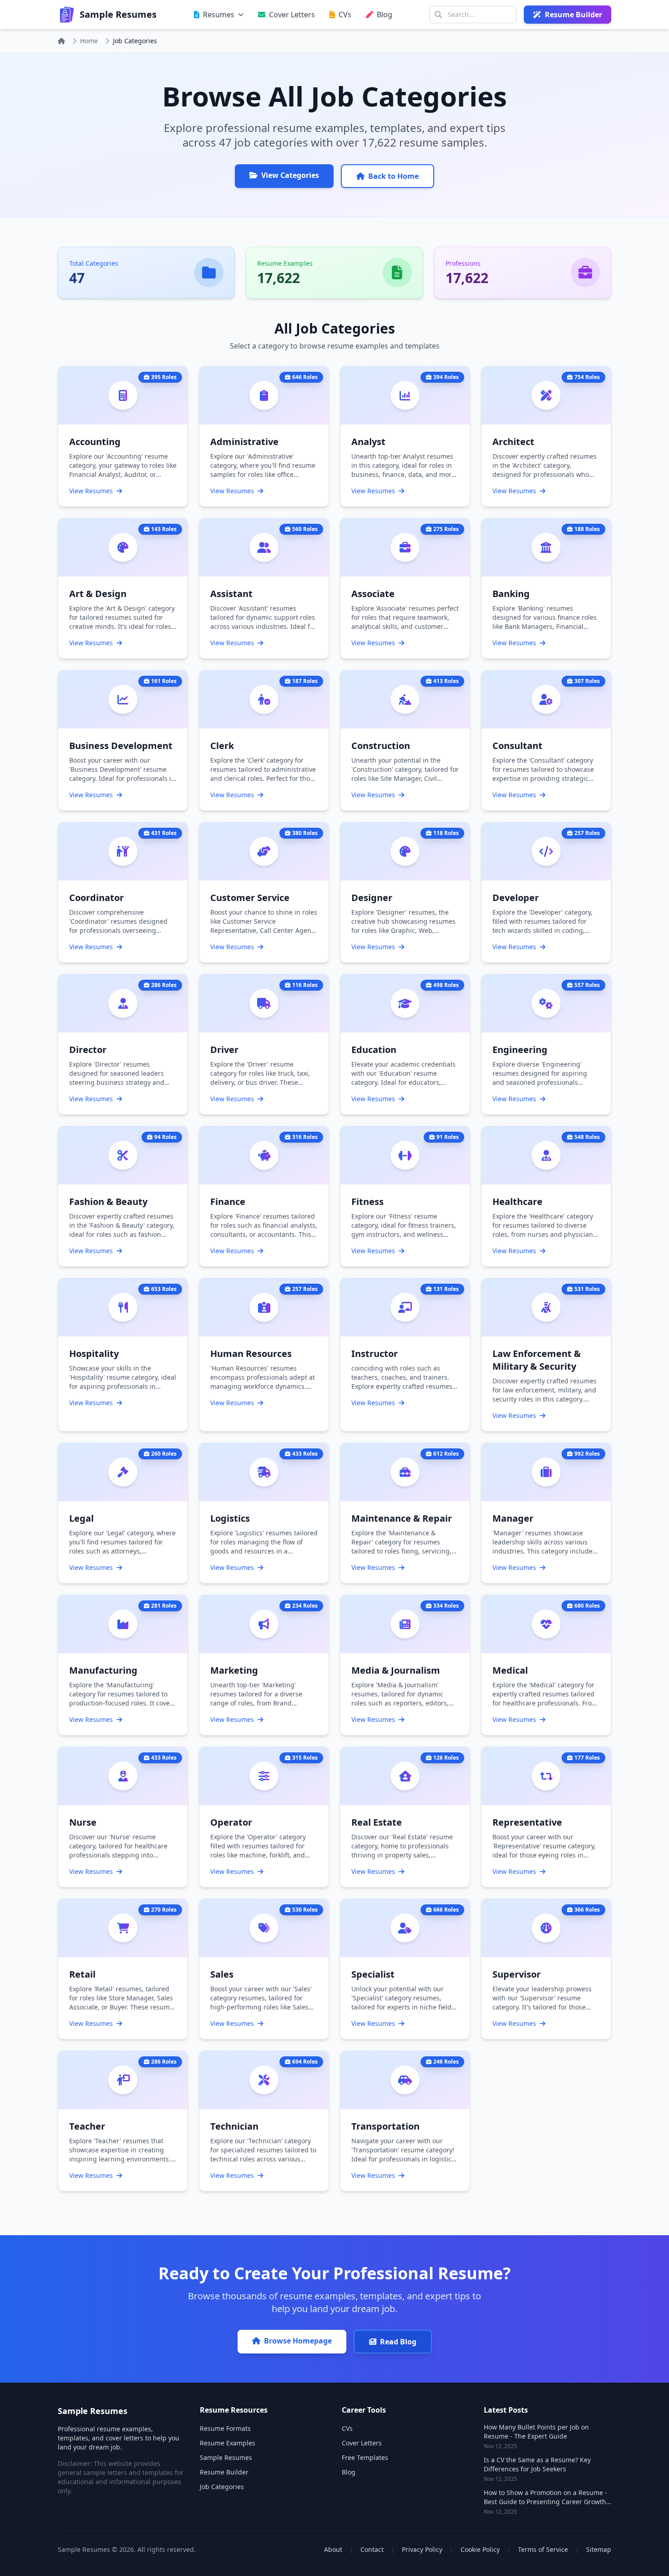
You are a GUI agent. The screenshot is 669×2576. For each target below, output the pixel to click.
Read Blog (398, 2342)
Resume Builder (224, 2472)
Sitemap (599, 2549)
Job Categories (222, 2487)
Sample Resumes (226, 2457)
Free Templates (365, 2457)
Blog (349, 2472)
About (333, 2549)
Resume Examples (228, 2443)
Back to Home (393, 176)
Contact (372, 2549)
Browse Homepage (298, 2341)
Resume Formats (225, 2428)
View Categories (290, 175)
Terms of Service (543, 2549)
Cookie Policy (480, 2549)
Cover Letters (362, 2443)
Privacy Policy (422, 2549)
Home (89, 41)
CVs (347, 2428)
